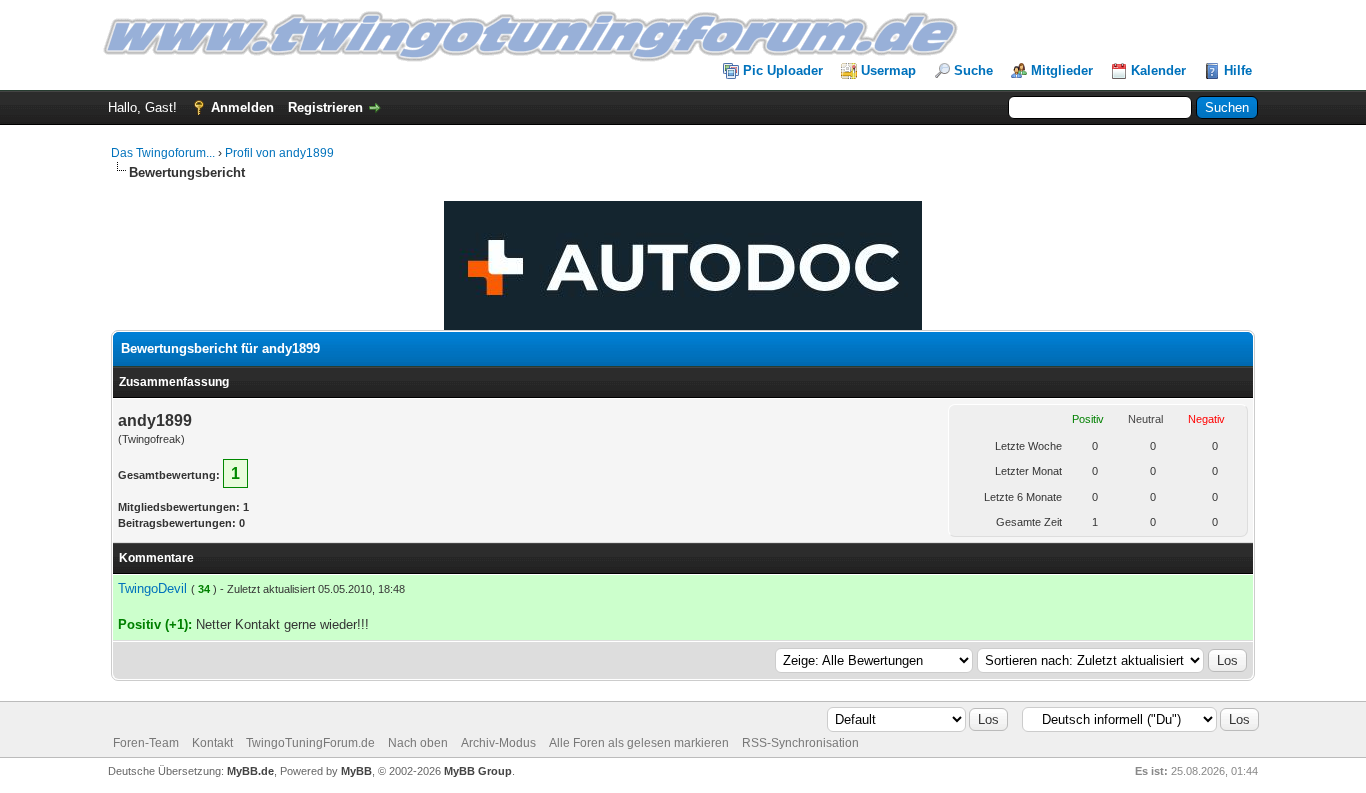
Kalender (1158, 70)
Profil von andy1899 (279, 153)
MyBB (356, 771)
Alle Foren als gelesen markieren (639, 743)
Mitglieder (1062, 70)
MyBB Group (478, 771)
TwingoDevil (152, 588)
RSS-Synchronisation (800, 743)
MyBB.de (250, 771)
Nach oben (418, 743)
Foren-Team (146, 743)
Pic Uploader (783, 70)
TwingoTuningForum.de (310, 743)
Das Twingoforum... (163, 153)
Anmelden (242, 107)
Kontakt (212, 743)
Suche (973, 70)
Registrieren (325, 107)
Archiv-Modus (498, 743)
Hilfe (1238, 70)
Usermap (888, 70)
